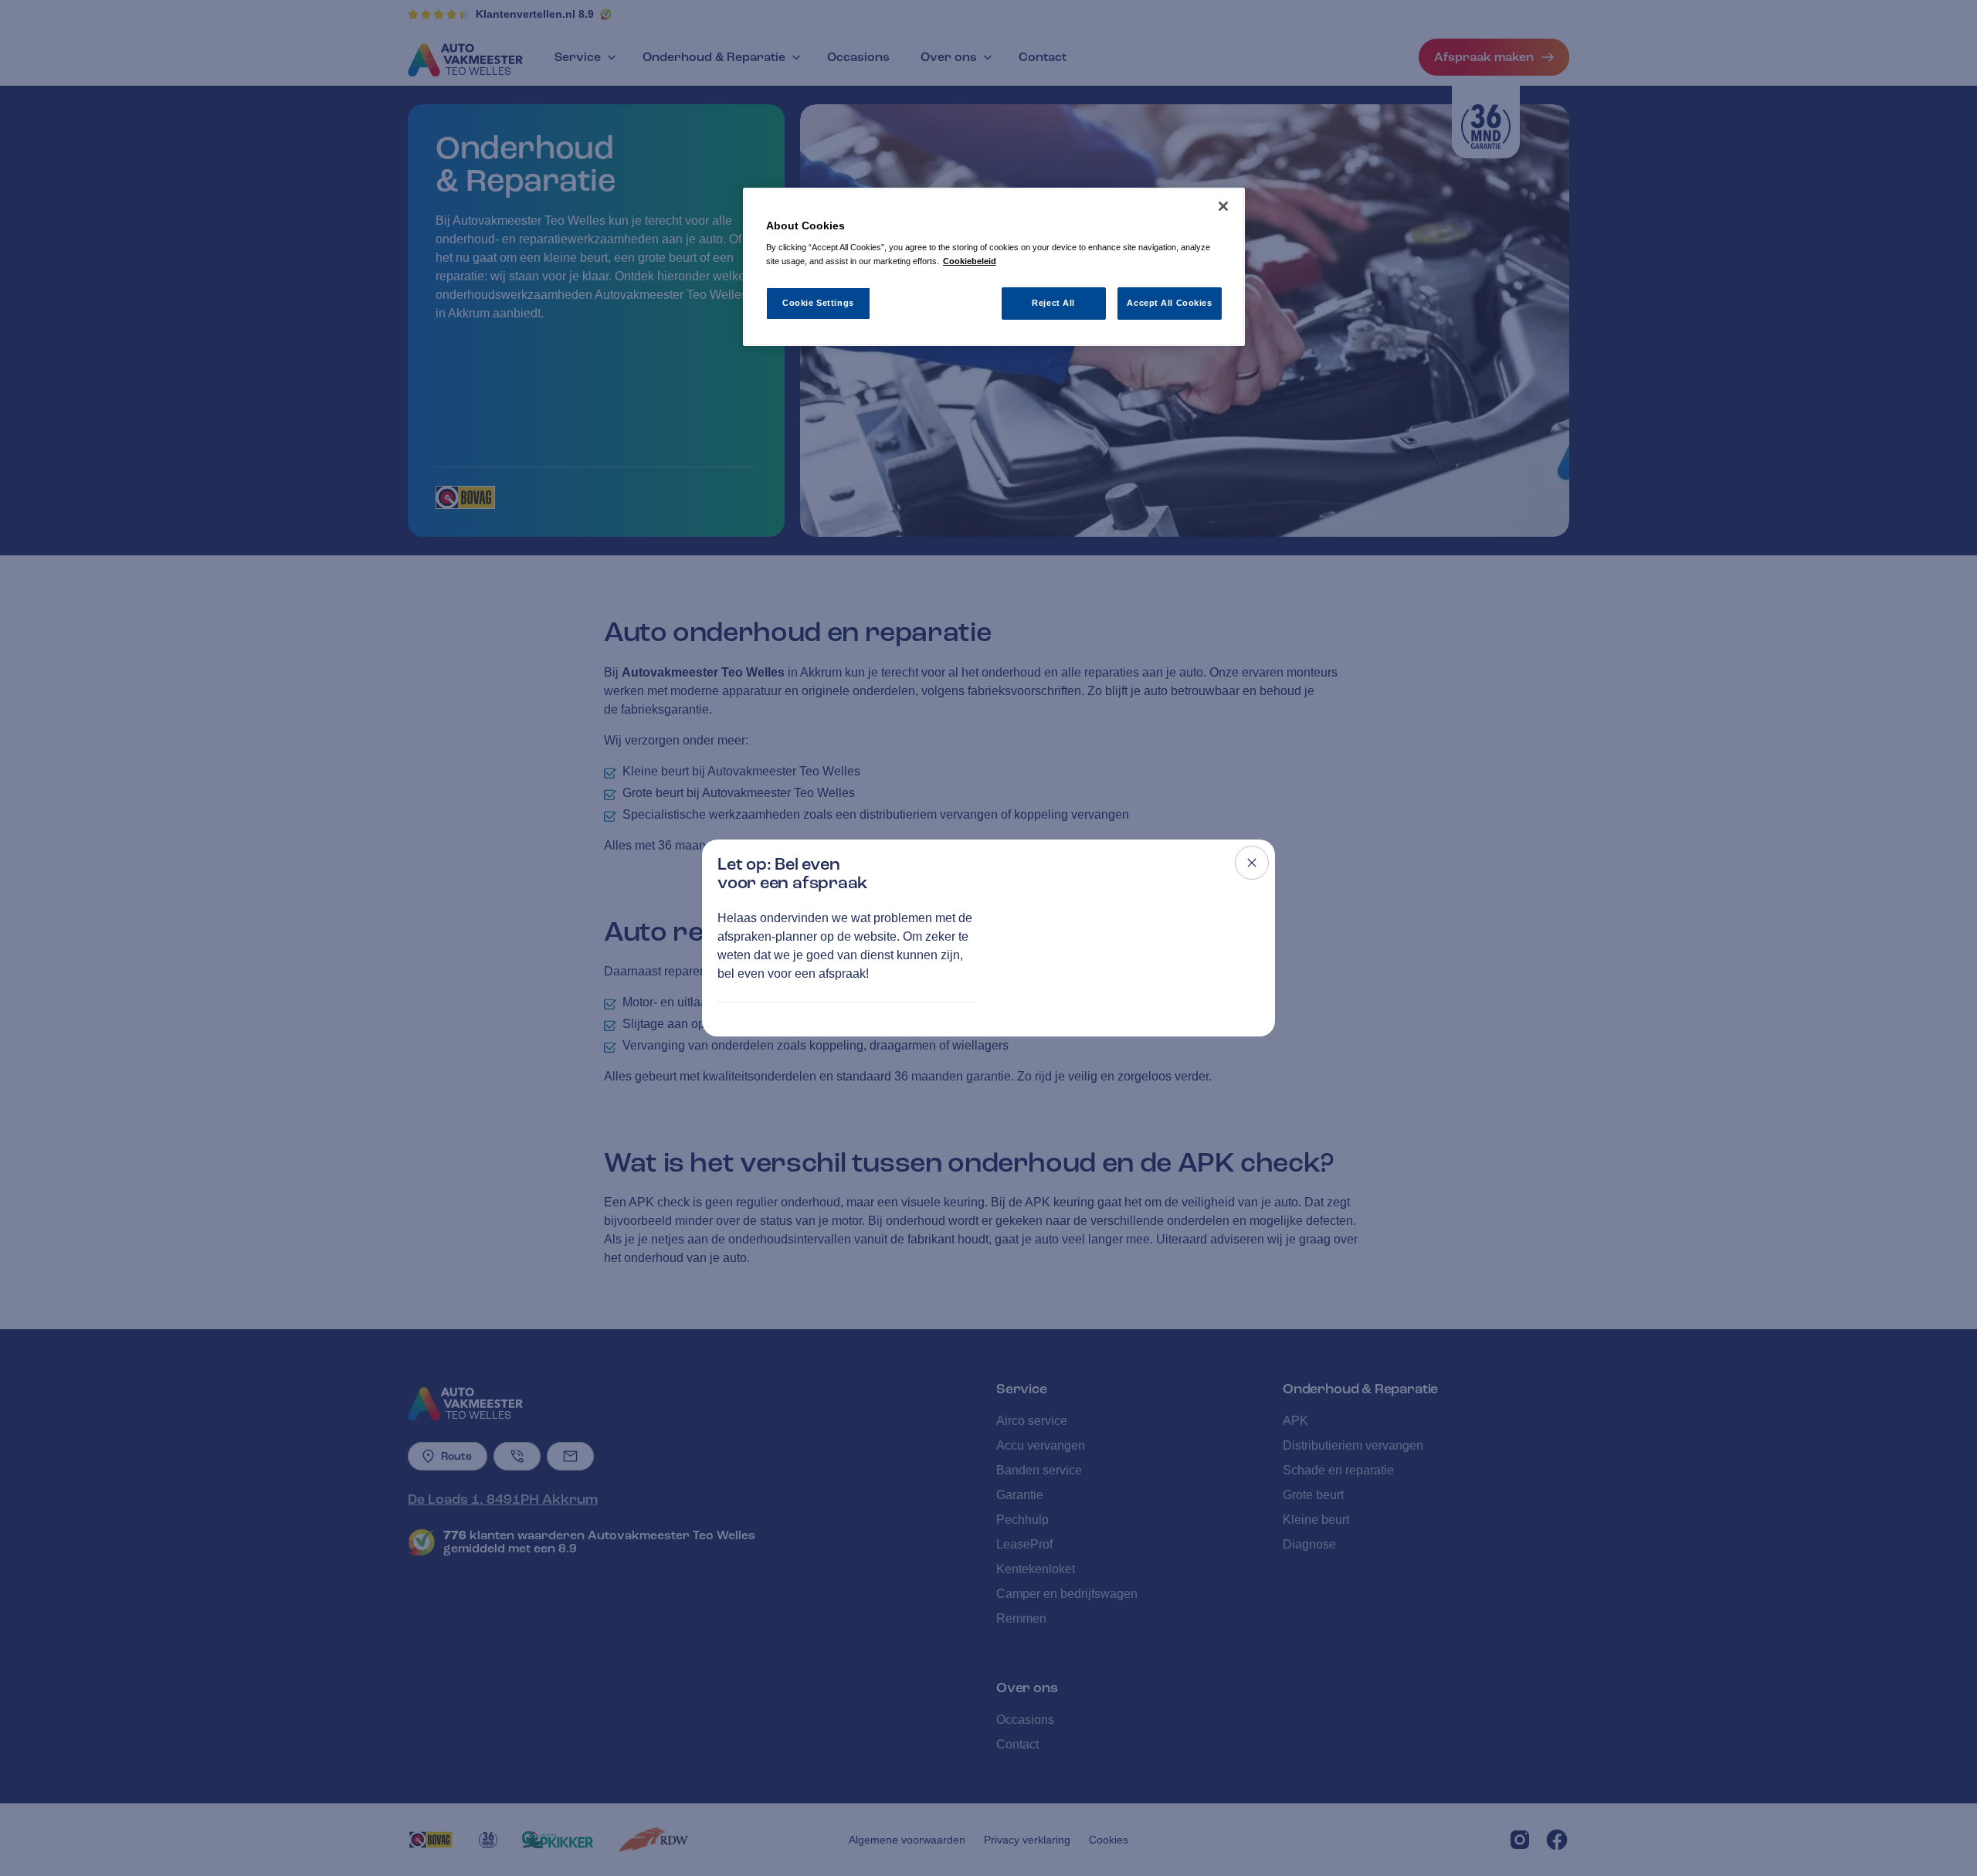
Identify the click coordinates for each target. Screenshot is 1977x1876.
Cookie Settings (818, 303)
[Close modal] (1252, 863)
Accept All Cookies (1169, 303)
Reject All (1053, 303)
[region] (994, 267)
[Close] (1223, 206)
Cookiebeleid (970, 261)
